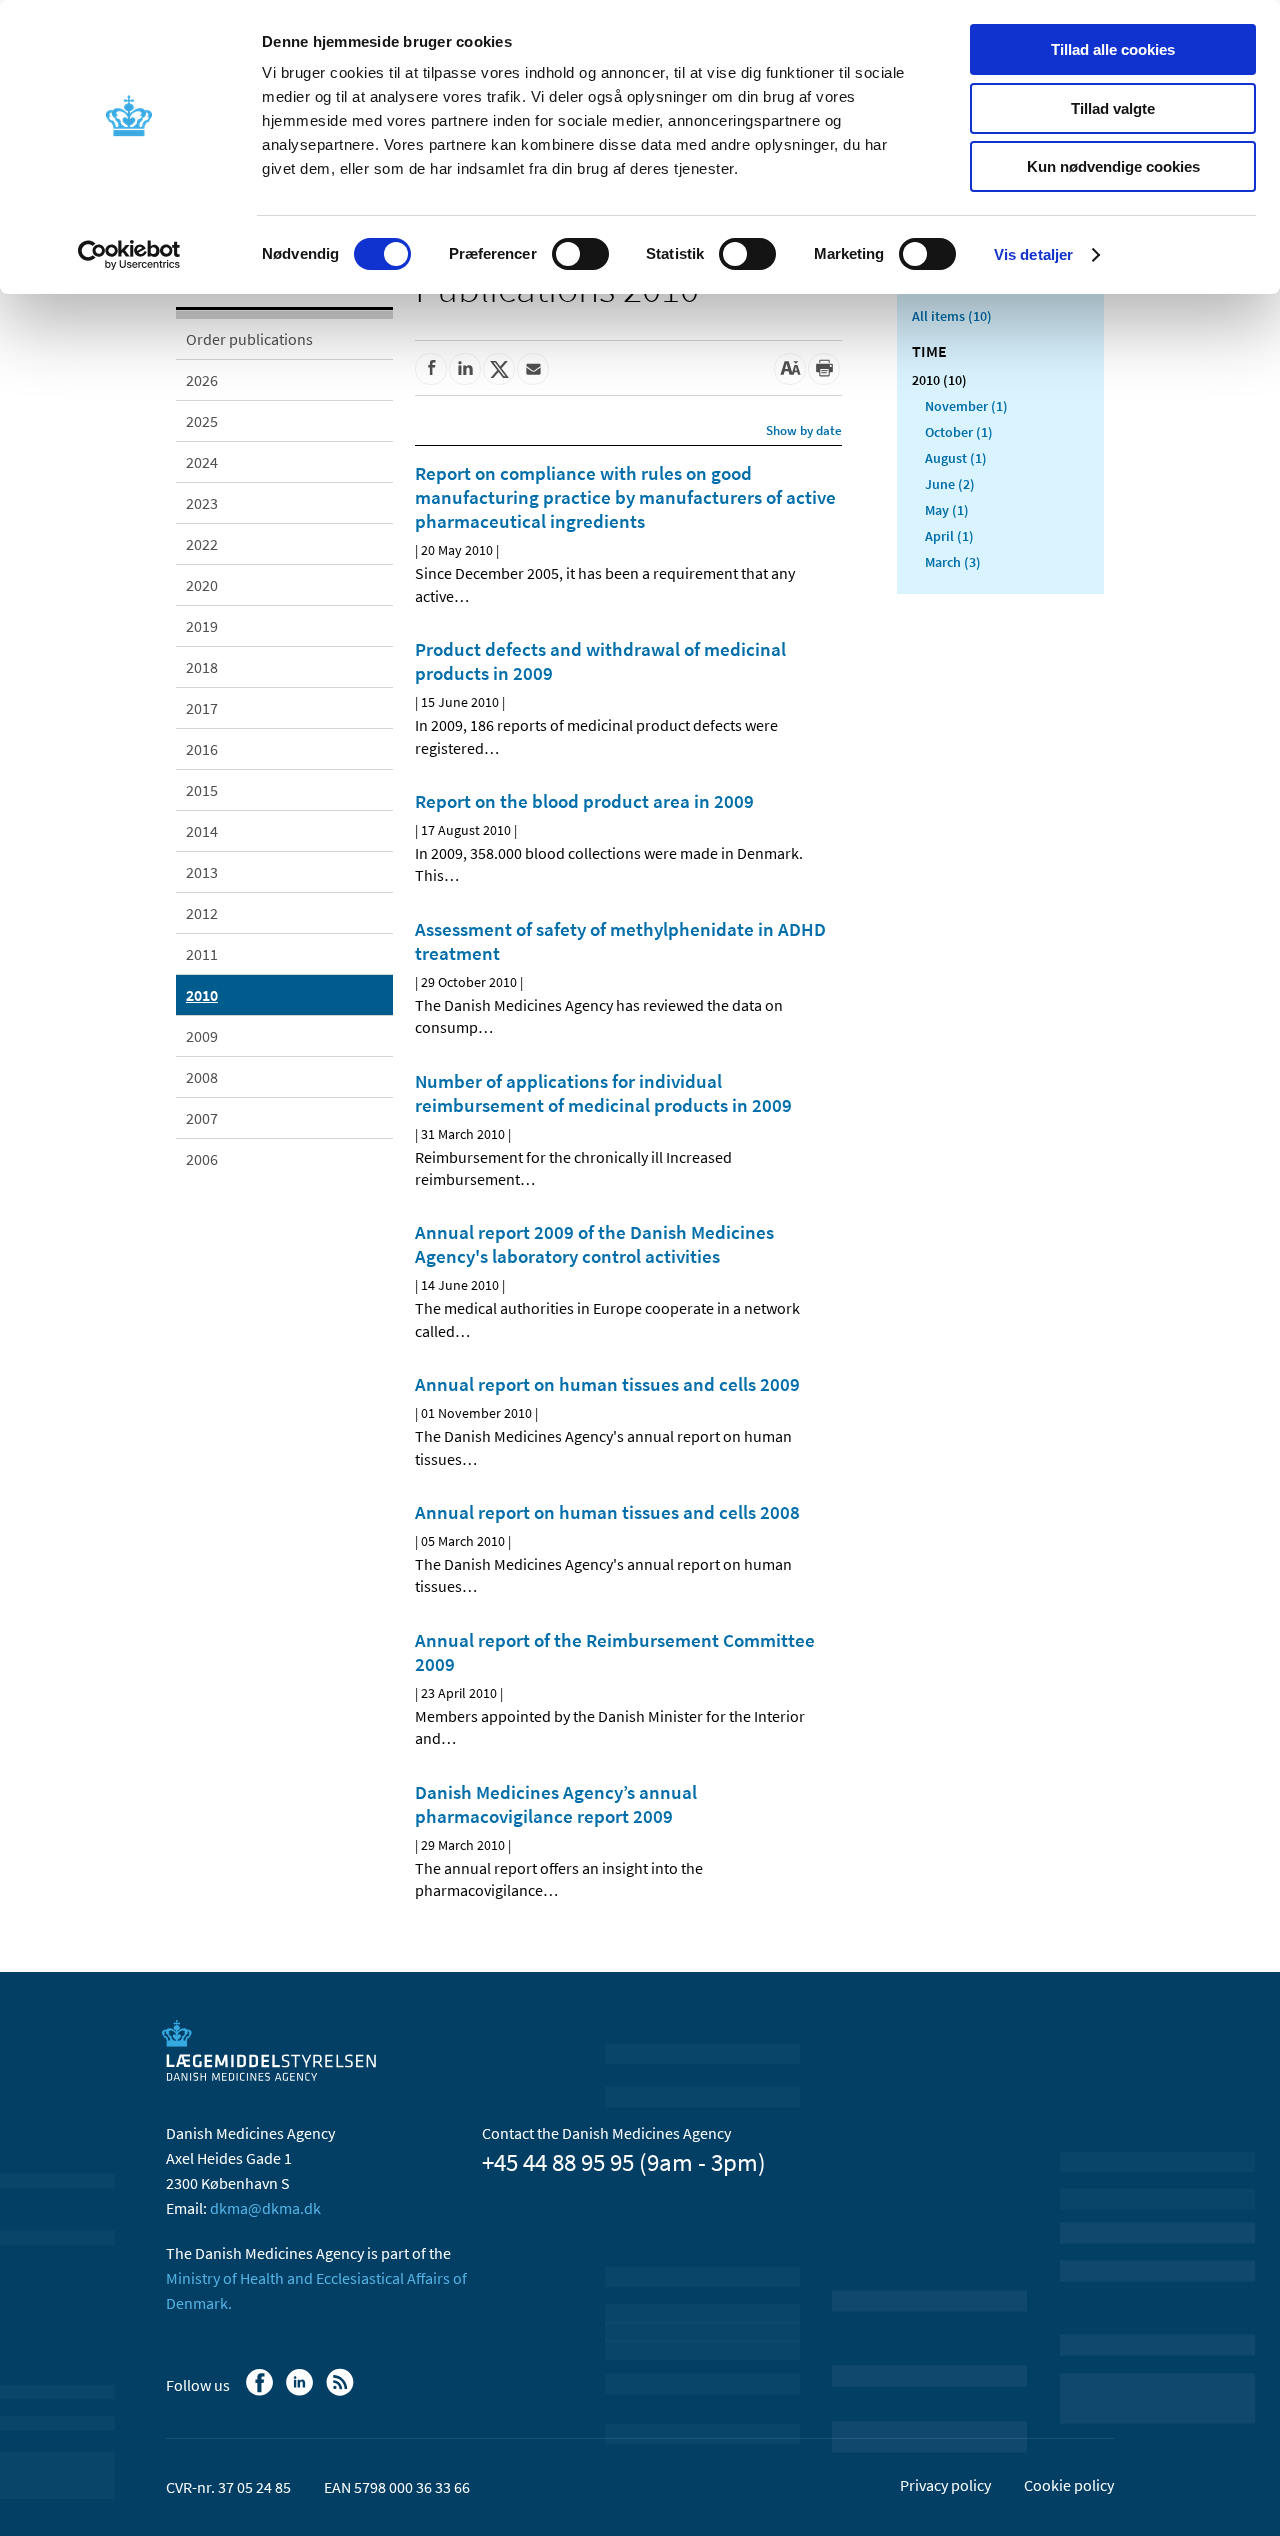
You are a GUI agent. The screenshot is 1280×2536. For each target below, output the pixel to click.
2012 (202, 913)
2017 (202, 708)
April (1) (949, 536)
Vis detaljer (1033, 254)
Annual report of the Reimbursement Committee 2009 (615, 1652)
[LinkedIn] (301, 2392)
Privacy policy (945, 2485)
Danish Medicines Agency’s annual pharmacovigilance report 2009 (556, 1804)
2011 (202, 954)
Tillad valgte (1113, 108)
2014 (202, 831)
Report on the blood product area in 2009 (584, 801)
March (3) (953, 562)
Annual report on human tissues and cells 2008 (607, 1512)
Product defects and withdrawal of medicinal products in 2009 (600, 661)
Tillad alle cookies (1113, 49)
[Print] (824, 369)
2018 (202, 667)
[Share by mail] (533, 369)
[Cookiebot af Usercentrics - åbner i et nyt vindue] (129, 255)
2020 (202, 585)
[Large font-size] (790, 369)
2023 (202, 503)
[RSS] (341, 2392)
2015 (202, 790)
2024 (202, 462)
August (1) (956, 458)
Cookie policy (1069, 2485)
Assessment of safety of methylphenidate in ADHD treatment (620, 941)
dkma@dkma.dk (265, 2208)
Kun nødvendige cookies (1113, 166)
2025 (202, 421)
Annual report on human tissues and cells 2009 (607, 1384)
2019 (202, 626)
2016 (202, 749)
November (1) (966, 406)
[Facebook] (261, 2392)
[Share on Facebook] (431, 369)
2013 (202, 872)
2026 (202, 380)
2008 (202, 1077)
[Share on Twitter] (499, 369)
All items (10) (952, 316)
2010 (202, 995)
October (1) (959, 432)
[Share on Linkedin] (465, 369)
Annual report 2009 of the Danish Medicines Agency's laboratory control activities (594, 1244)
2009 (202, 1036)
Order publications (249, 339)
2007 (202, 1118)
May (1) (947, 510)
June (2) (950, 484)
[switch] (580, 254)
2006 (202, 1159)
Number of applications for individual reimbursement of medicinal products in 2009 (603, 1093)
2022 (202, 544)
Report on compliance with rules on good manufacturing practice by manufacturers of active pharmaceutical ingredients (625, 497)
